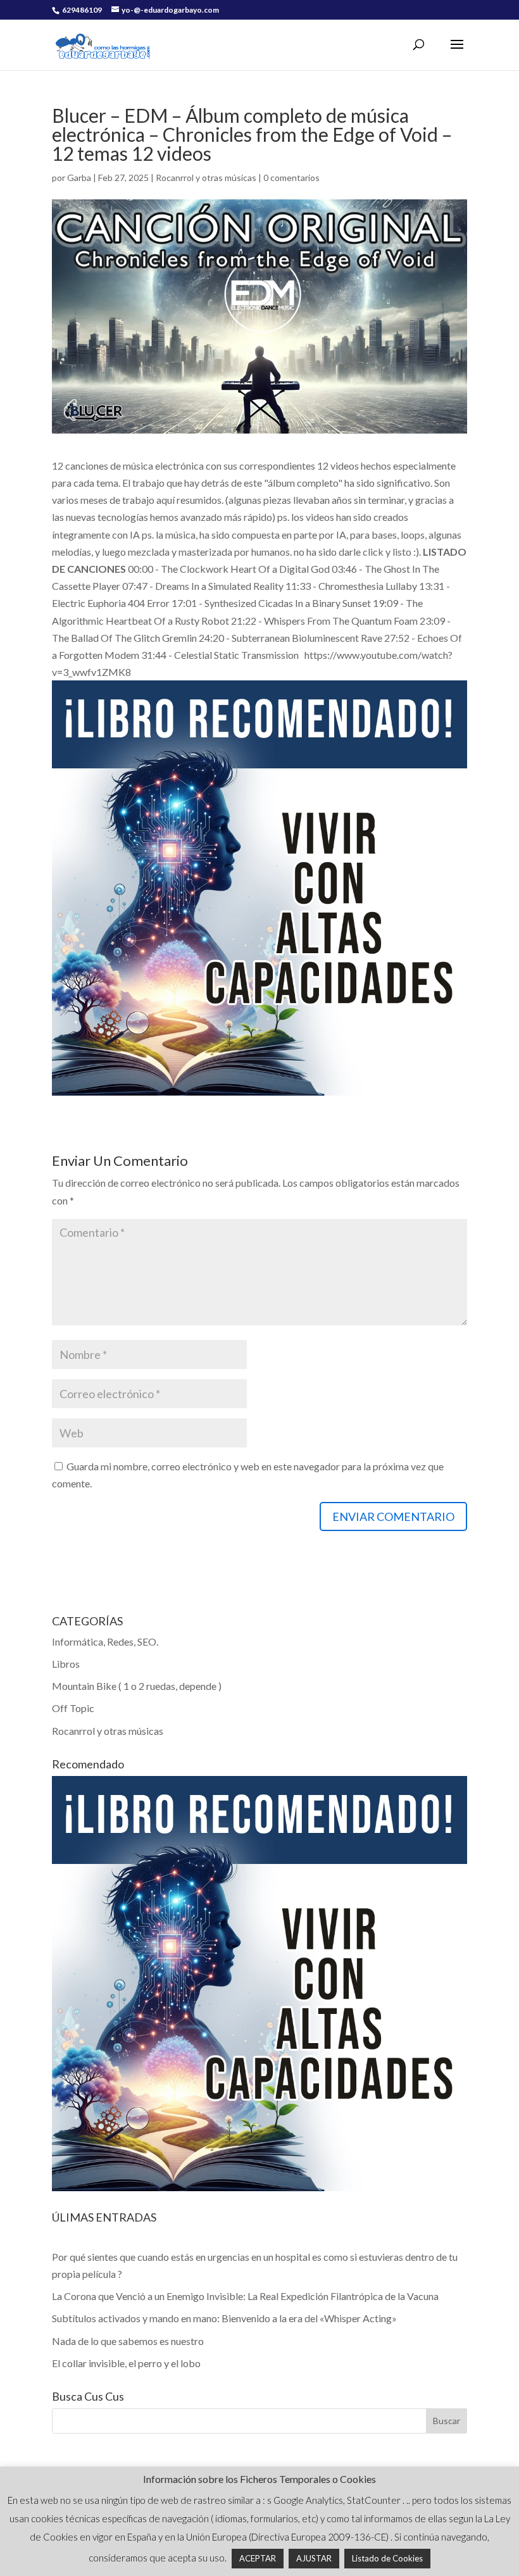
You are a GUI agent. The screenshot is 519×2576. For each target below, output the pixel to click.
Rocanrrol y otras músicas (206, 178)
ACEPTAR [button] (258, 2558)
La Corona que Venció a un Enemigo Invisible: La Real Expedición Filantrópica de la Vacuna (245, 2296)
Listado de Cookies (387, 2558)
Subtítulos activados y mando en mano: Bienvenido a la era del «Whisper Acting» (224, 2318)
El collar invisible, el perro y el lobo (126, 2363)
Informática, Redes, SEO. (105, 1641)
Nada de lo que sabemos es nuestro (128, 2341)
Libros (66, 1664)
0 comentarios (291, 178)
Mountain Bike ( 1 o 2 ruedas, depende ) (137, 1686)
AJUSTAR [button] (314, 2558)
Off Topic (73, 1708)
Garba (79, 178)
